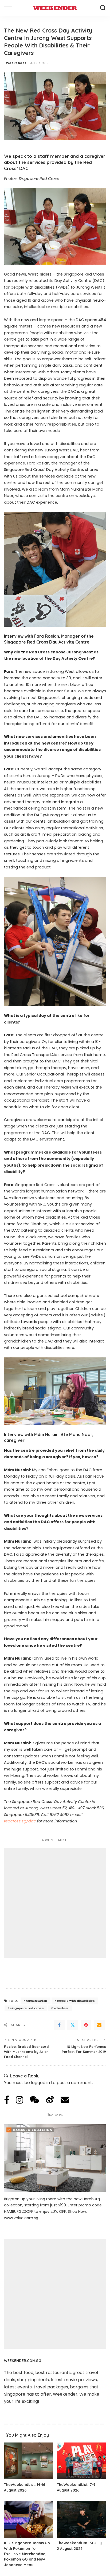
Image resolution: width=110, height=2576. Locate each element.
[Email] (99, 2025)
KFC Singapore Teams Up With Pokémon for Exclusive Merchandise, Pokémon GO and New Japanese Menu (27, 2554)
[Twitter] (73, 2025)
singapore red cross (27, 2008)
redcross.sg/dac (20, 1821)
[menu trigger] (11, 8)
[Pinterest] (86, 2025)
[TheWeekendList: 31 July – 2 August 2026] (81, 2519)
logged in (40, 2083)
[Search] (103, 8)
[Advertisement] (55, 1903)
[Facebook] (59, 2025)
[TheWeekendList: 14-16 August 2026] (29, 2461)
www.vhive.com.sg (21, 2218)
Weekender (16, 63)
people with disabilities (76, 2001)
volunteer (61, 2008)
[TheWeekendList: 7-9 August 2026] (81, 2461)
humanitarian (36, 2001)
